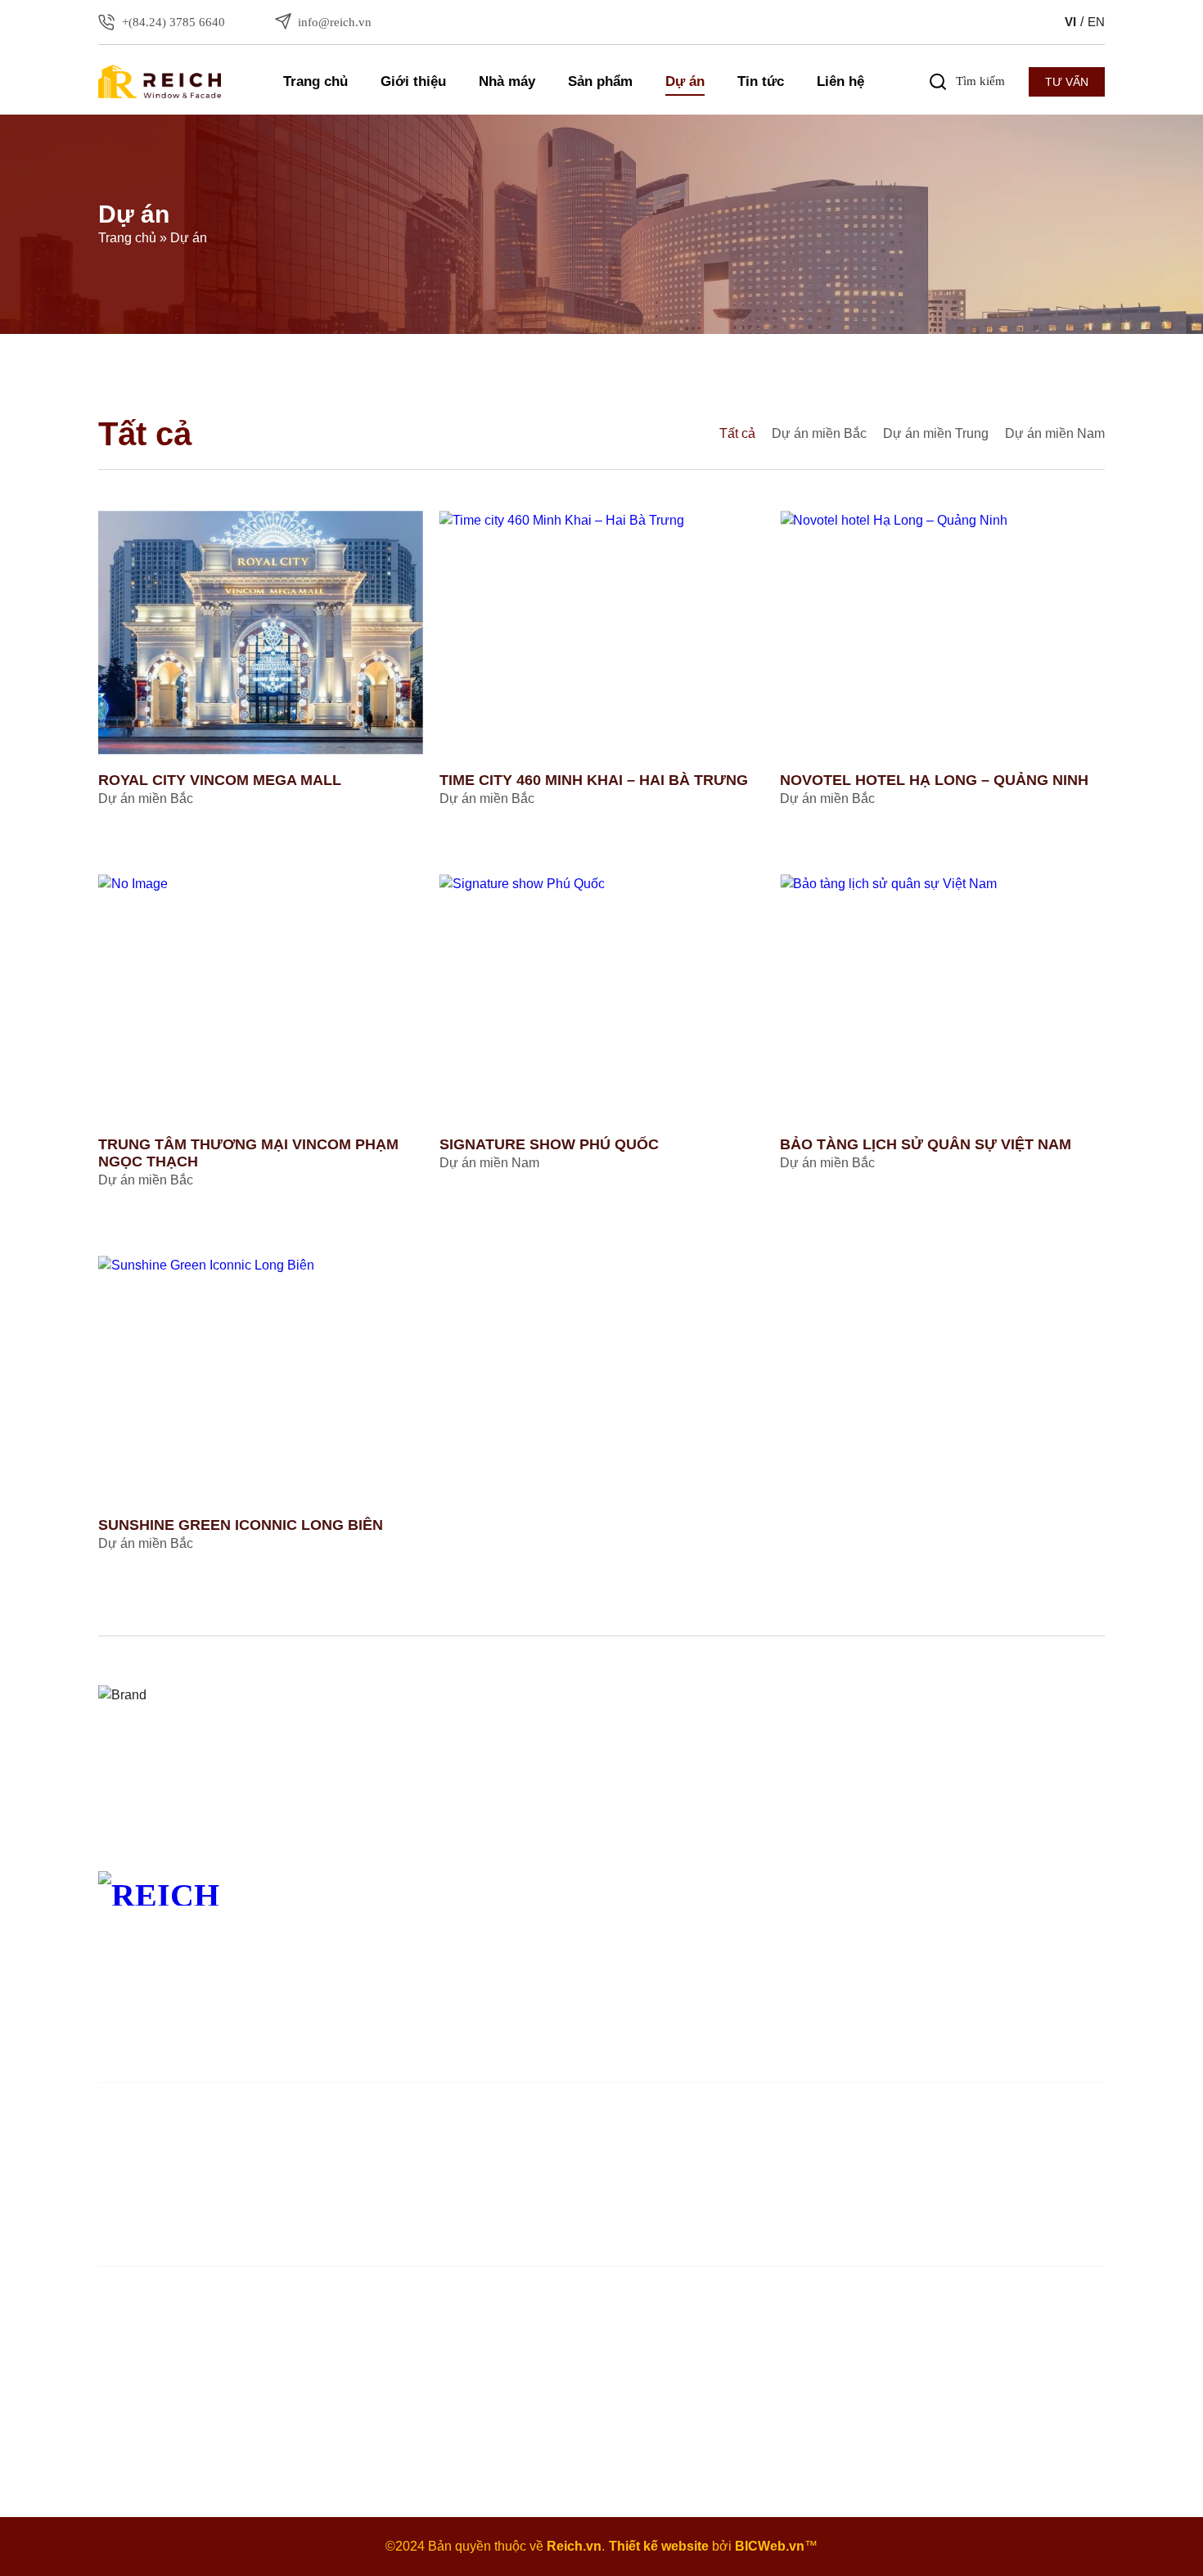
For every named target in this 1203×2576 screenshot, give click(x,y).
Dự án (685, 81)
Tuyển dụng (583, 1980)
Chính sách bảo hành (1018, 1958)
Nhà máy (507, 81)
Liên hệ (840, 81)
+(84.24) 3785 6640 (1032, 1988)
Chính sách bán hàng (1018, 1935)
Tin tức (761, 81)
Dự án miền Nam (1055, 433)
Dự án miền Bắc (819, 433)
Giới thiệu (413, 81)
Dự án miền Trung (936, 433)
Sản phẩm (600, 81)
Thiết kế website (659, 2546)
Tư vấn (1067, 82)
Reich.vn (574, 2546)
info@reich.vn (1017, 2026)
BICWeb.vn (770, 2546)
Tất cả (737, 433)
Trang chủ (315, 81)
